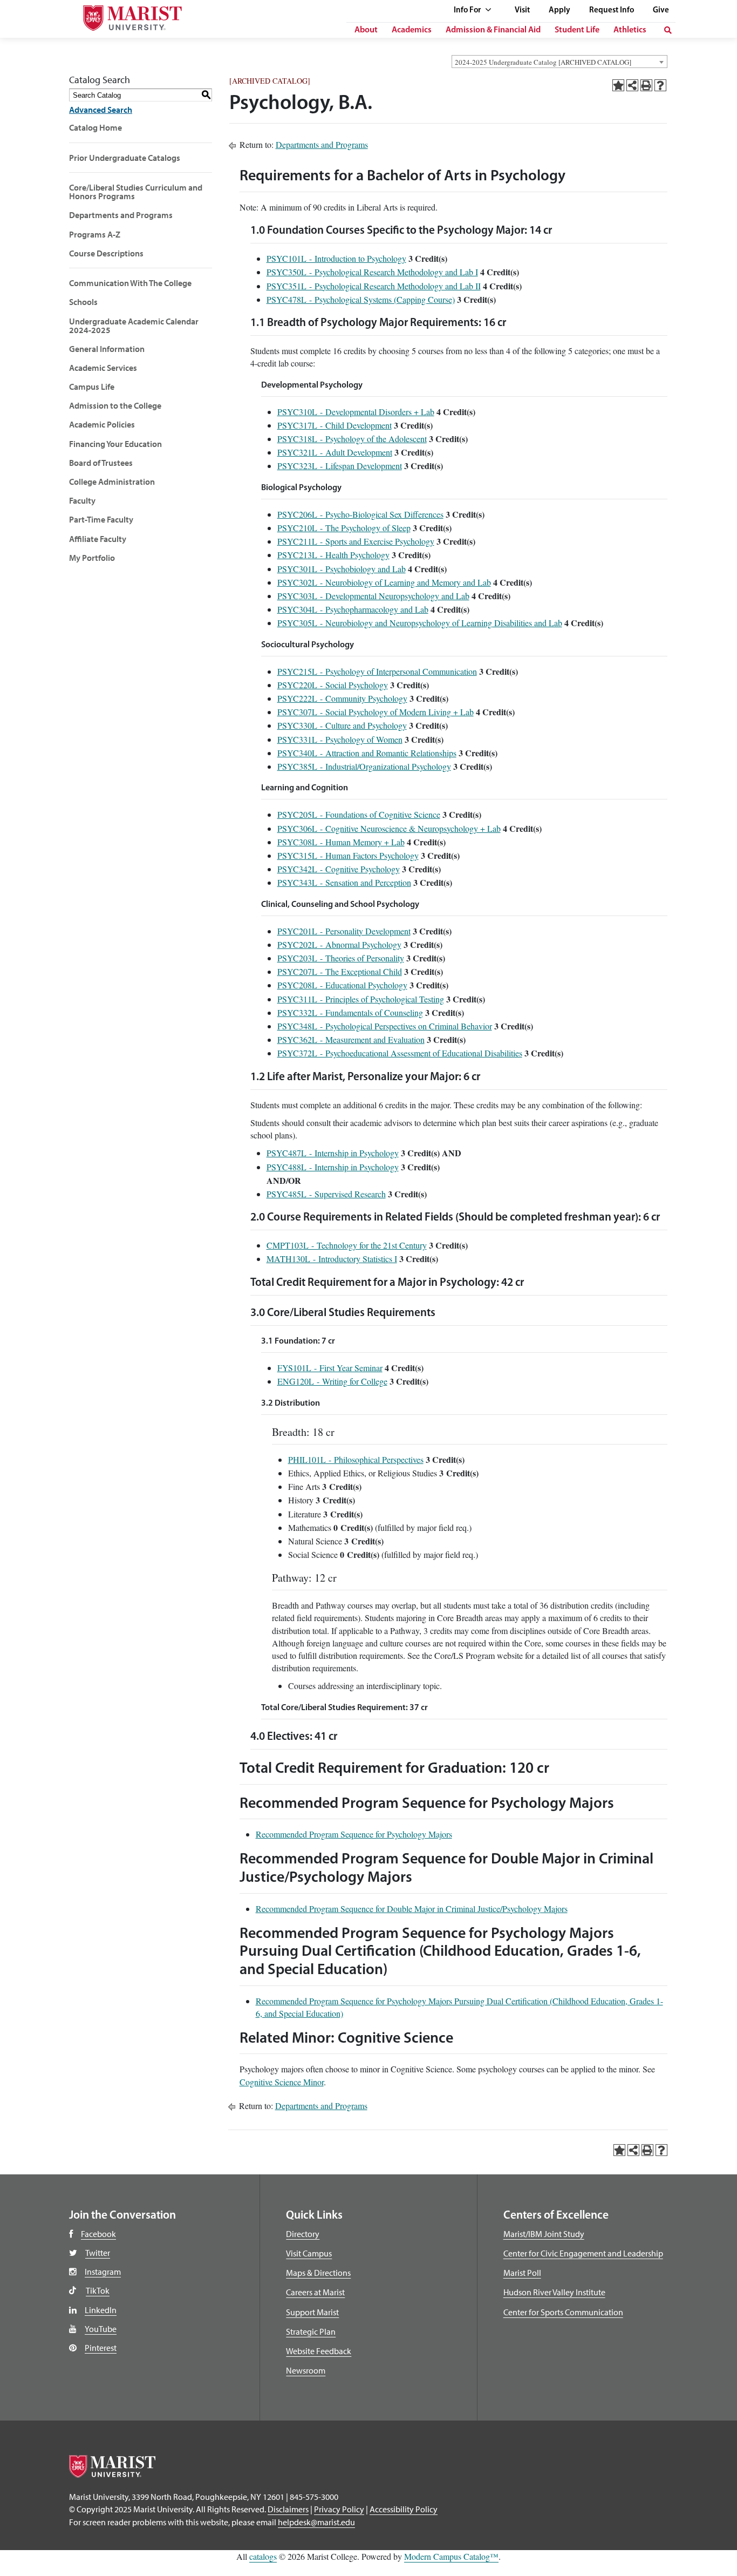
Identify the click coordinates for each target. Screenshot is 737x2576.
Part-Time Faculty (101, 519)
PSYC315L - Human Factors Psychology (348, 855)
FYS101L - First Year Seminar (330, 1368)
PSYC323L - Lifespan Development (340, 466)
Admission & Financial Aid (493, 30)
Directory (303, 2234)
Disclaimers (288, 2509)
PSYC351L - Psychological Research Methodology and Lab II (374, 286)
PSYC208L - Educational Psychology (342, 985)
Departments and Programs (121, 215)
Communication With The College (130, 283)
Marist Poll (522, 2273)
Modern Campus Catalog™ (451, 2556)
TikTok (98, 2290)
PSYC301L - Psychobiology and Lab (342, 569)
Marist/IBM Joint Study (544, 2234)
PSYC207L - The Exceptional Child (340, 971)
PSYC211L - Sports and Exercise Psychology (356, 541)
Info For (468, 11)
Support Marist (312, 2312)
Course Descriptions (106, 253)
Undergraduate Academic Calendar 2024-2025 (134, 326)
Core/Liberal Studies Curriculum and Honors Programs (136, 192)
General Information (107, 349)
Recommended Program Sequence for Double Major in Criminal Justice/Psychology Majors (412, 1909)
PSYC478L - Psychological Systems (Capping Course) (361, 299)
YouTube (101, 2329)
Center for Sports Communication (563, 2312)
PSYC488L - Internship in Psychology (333, 1167)
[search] (668, 30)
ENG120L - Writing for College (332, 1381)
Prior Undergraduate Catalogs (125, 158)
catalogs (263, 2556)
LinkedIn (101, 2310)
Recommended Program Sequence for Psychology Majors (354, 1834)
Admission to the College (115, 405)
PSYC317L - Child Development (335, 425)
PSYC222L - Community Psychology (342, 698)
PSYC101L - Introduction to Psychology (336, 258)
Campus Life (92, 387)
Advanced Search (101, 110)
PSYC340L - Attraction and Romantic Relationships (367, 753)
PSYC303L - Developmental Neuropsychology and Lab (373, 596)
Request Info (612, 11)
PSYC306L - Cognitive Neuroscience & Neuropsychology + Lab (389, 828)
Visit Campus (309, 2253)
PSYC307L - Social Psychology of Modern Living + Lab (376, 712)
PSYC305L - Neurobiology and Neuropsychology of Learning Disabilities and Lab (420, 623)
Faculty (82, 500)
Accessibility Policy (404, 2509)
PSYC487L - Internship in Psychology (333, 1153)
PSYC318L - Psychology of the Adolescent (352, 439)
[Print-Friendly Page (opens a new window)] (646, 85)
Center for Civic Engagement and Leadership (583, 2253)
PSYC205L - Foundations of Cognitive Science (359, 814)
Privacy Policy (339, 2509)
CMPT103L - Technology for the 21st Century (347, 1245)
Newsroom (306, 2370)
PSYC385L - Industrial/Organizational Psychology (364, 766)
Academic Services (103, 368)
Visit (522, 11)
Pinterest (101, 2348)
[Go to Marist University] (123, 15)
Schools (83, 302)
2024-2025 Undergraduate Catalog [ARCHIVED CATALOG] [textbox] (543, 62)
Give (661, 11)
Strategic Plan (311, 2331)
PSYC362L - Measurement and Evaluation (351, 1039)
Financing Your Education (115, 444)
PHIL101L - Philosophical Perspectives (356, 1459)
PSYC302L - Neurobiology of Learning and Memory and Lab (384, 582)
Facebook (98, 2234)
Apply (559, 11)
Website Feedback (319, 2351)
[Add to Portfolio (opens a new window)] (618, 85)
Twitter (98, 2253)
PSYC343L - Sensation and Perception (344, 882)
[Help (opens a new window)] (660, 85)
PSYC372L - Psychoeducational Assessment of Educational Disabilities (400, 1053)
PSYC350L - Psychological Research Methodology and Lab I (372, 272)
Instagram (103, 2272)
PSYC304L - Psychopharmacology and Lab (353, 609)
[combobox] (559, 62)
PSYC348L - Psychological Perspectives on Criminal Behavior (385, 1026)
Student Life (577, 30)
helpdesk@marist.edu (316, 2522)
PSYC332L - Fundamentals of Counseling (350, 1012)
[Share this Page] (632, 85)
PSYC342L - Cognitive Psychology (339, 869)
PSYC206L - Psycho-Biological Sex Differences (360, 514)
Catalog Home (95, 127)
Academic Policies (102, 424)
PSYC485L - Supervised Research (326, 1194)
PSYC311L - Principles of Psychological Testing (361, 999)
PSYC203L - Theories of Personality (341, 958)
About (366, 30)
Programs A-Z (95, 234)
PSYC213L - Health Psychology (333, 555)
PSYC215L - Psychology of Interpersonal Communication (377, 671)
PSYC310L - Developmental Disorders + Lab (356, 412)
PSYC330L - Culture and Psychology (342, 725)
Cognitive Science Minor (282, 2082)
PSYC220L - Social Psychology (333, 685)
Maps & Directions (318, 2273)
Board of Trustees (101, 463)
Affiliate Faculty (98, 539)
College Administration (112, 482)
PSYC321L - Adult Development (335, 452)
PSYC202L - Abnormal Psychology (339, 944)
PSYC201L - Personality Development (344, 931)
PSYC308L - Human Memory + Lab (341, 842)
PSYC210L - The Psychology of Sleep (344, 528)
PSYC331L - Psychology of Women (340, 739)
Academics (412, 30)
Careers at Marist (315, 2292)
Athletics (630, 30)
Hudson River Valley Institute (554, 2292)
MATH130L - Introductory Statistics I (332, 1259)
